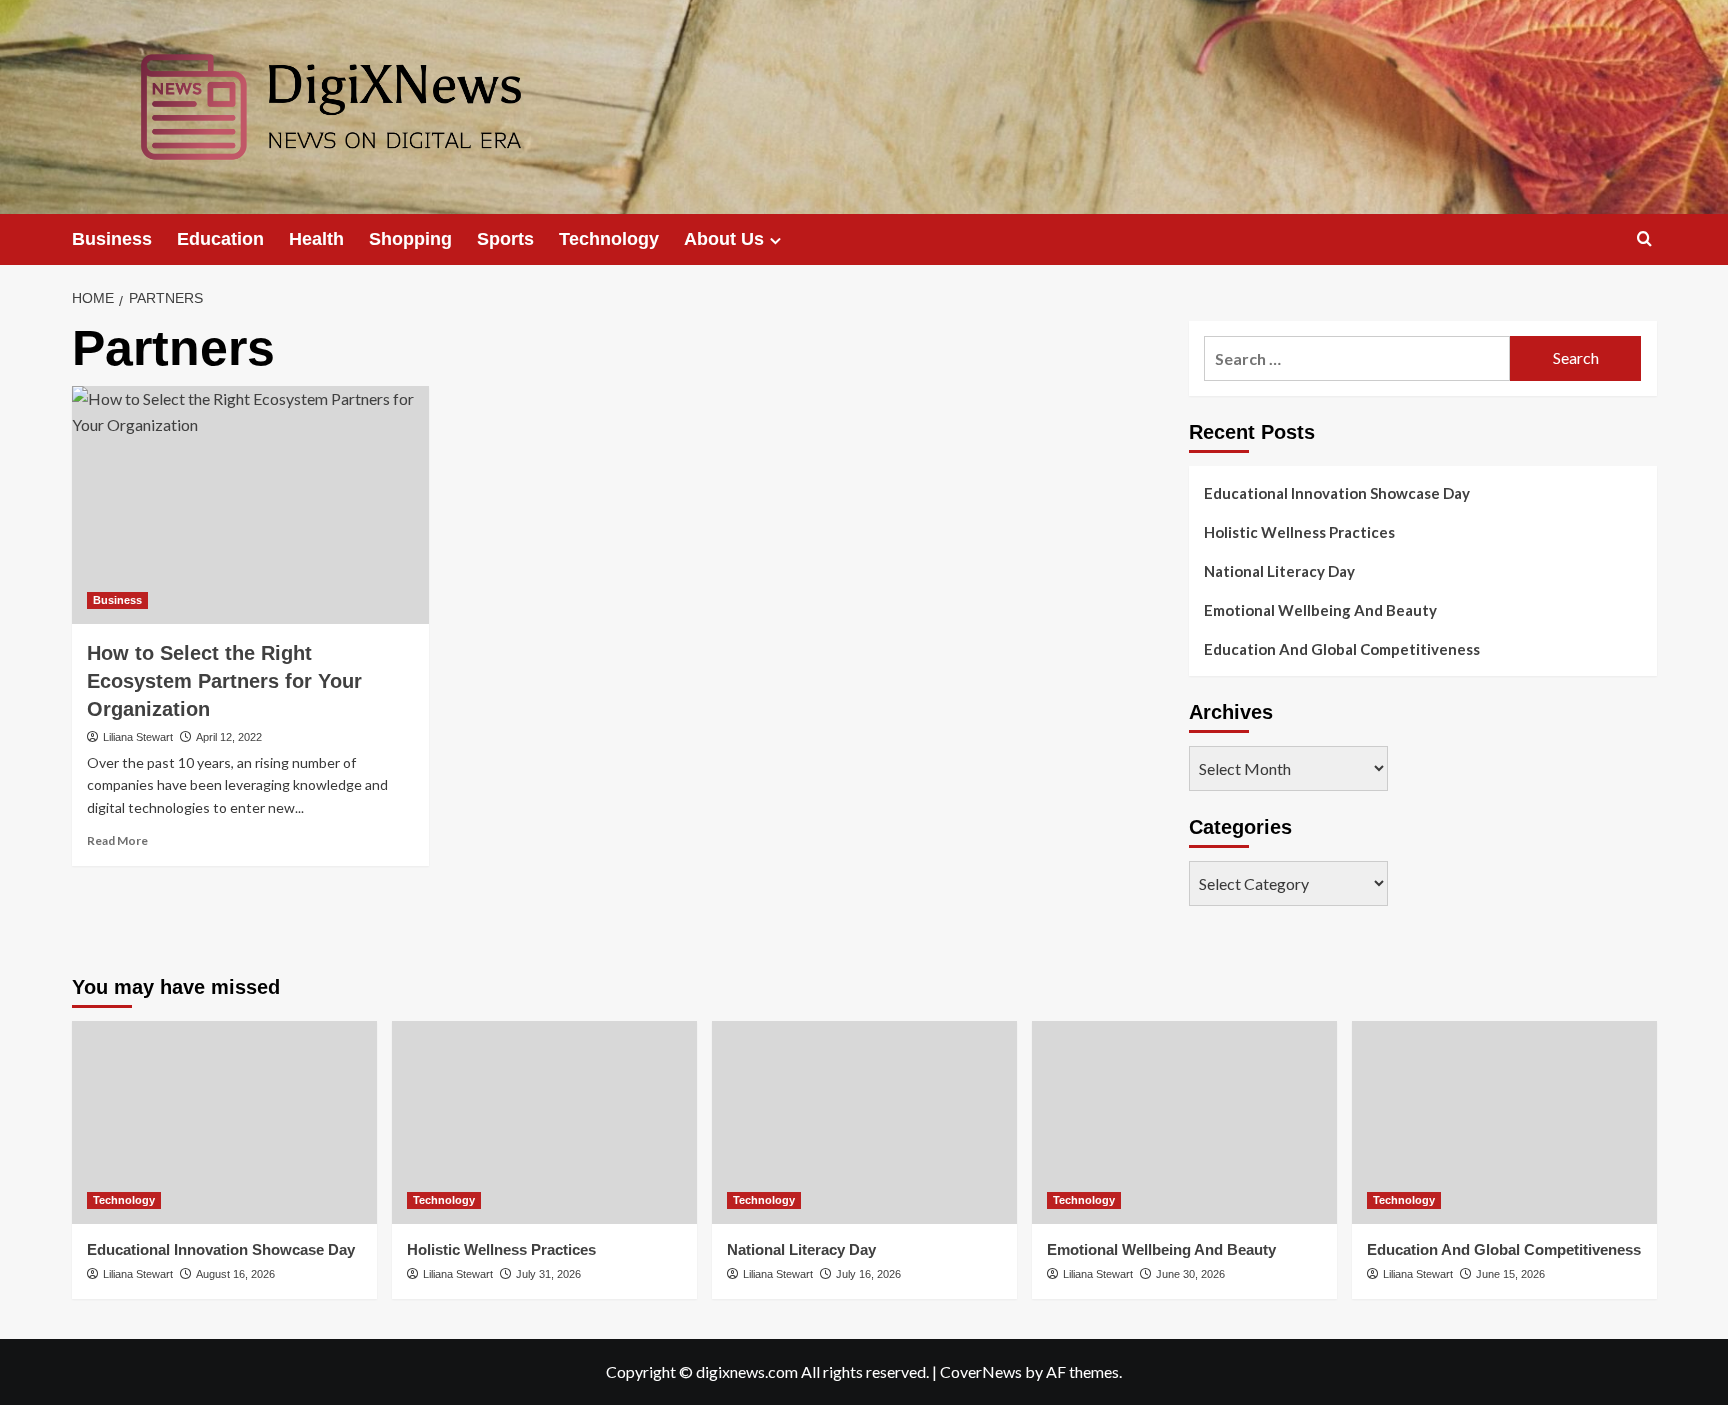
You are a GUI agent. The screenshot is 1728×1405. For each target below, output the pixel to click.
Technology (609, 239)
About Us (724, 239)
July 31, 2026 (548, 1274)
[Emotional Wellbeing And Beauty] (1184, 1122)
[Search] (1644, 239)
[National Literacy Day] (864, 1122)
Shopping (410, 239)
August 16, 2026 (235, 1274)
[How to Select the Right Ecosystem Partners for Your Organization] (250, 505)
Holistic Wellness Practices (1299, 532)
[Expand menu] (775, 240)
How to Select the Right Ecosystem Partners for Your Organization (224, 681)
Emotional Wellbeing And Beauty (1320, 610)
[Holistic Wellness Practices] (544, 1122)
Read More (117, 840)
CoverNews (981, 1371)
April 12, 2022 (229, 737)
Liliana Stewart (138, 737)
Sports (505, 239)
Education (220, 239)
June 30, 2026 (1190, 1274)
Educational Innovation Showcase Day (1337, 493)
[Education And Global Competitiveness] (1504, 1122)
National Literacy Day (1279, 571)
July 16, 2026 (868, 1274)
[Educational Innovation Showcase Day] (224, 1122)
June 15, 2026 (1510, 1274)
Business (112, 239)
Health (316, 239)
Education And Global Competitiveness (1342, 649)
